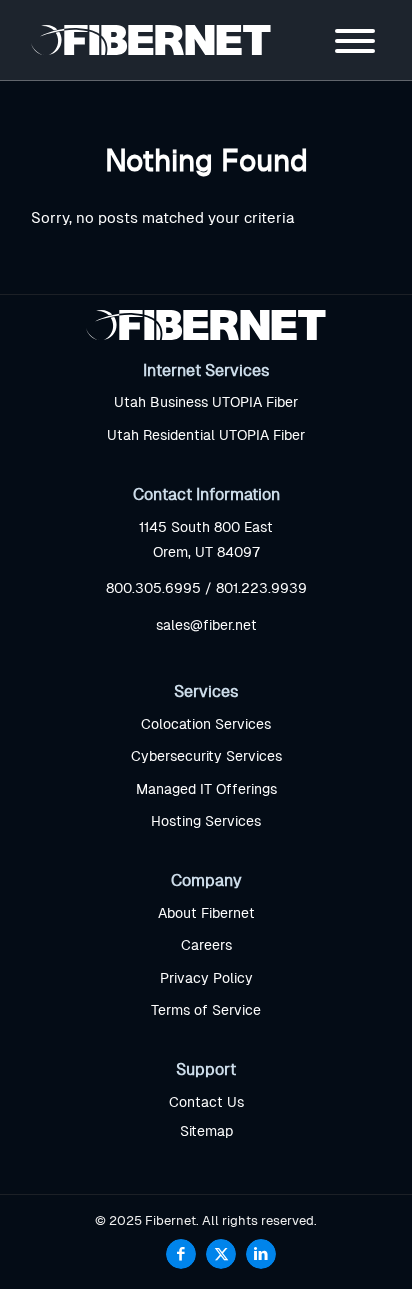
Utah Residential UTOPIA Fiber (206, 436)
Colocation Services (206, 725)
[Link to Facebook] (181, 1254)
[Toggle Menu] (355, 41)
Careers (206, 946)
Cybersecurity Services (206, 757)
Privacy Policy (206, 979)
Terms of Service (206, 1011)
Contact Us (206, 1103)
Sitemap (206, 1132)
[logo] (171, 40)
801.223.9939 (261, 589)
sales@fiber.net (206, 626)
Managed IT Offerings (206, 790)
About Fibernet (206, 914)
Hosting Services (206, 822)
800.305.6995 (153, 589)
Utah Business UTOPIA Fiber (206, 403)
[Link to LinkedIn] (261, 1254)
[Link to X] (221, 1254)
